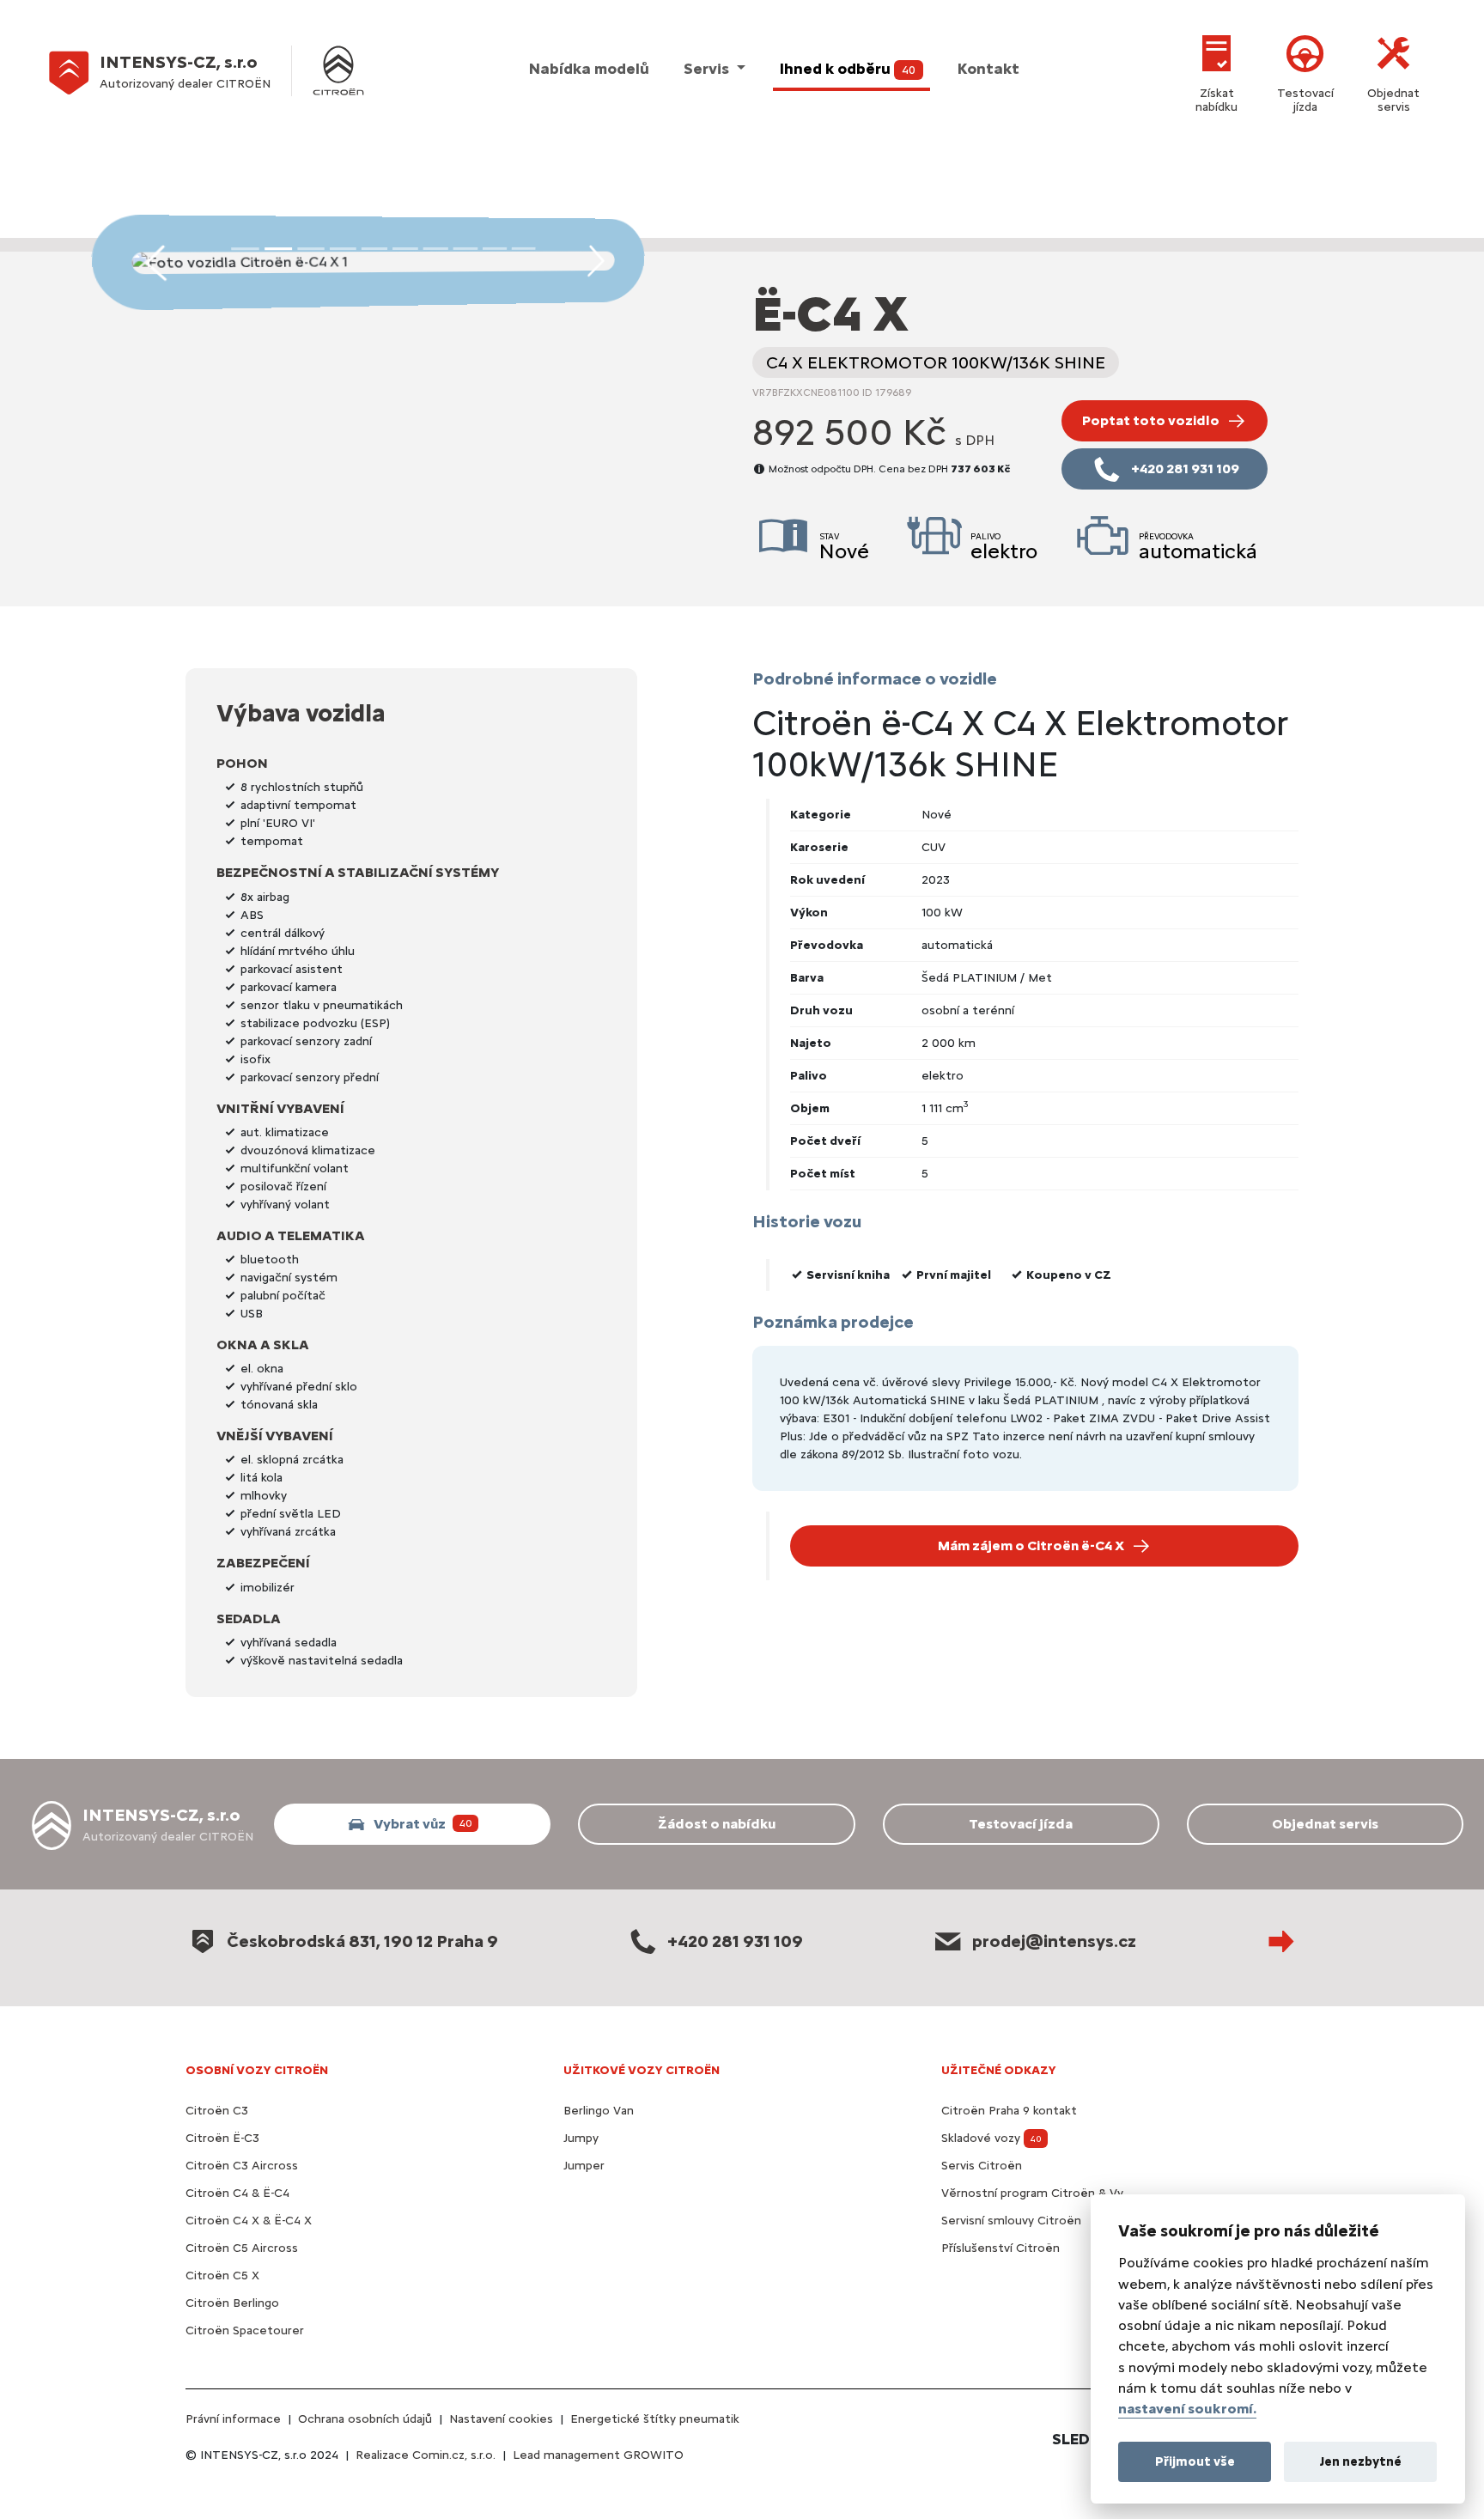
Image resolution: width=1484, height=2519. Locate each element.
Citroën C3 (217, 2111)
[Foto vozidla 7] (465, 249)
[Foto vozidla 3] (343, 248)
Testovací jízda (1305, 100)
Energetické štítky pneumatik (655, 2419)
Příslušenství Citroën (1000, 2248)
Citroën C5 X (222, 2276)
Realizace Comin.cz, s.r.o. (426, 2455)
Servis (708, 69)
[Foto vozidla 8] (494, 248)
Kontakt (988, 69)
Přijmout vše (1195, 2461)
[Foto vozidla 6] (435, 249)
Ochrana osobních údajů (365, 2419)
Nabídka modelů (589, 69)
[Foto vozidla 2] (311, 248)
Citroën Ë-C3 (222, 2138)
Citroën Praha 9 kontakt (1009, 2111)
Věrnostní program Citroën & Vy (1032, 2193)
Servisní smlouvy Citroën (1011, 2221)
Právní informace (233, 2419)
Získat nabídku (1216, 100)
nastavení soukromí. (1187, 2409)
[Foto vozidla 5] (405, 249)
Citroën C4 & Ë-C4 (237, 2193)
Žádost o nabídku (717, 1824)
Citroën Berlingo (232, 2303)
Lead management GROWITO (598, 2455)
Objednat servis (1393, 100)
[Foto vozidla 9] (523, 248)
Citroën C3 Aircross (242, 2166)
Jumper (584, 2166)
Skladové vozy (991, 2138)
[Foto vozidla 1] (279, 248)
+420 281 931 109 (735, 1941)
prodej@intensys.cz (1054, 1941)
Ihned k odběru (848, 69)
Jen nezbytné (1361, 2461)
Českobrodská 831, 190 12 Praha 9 (362, 1941)
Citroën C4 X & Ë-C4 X (249, 2221)
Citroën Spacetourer (245, 2330)
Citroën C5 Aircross (242, 2248)
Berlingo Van (599, 2111)
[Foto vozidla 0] (244, 248)
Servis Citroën (982, 2166)
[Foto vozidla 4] (374, 249)
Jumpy (581, 2138)
